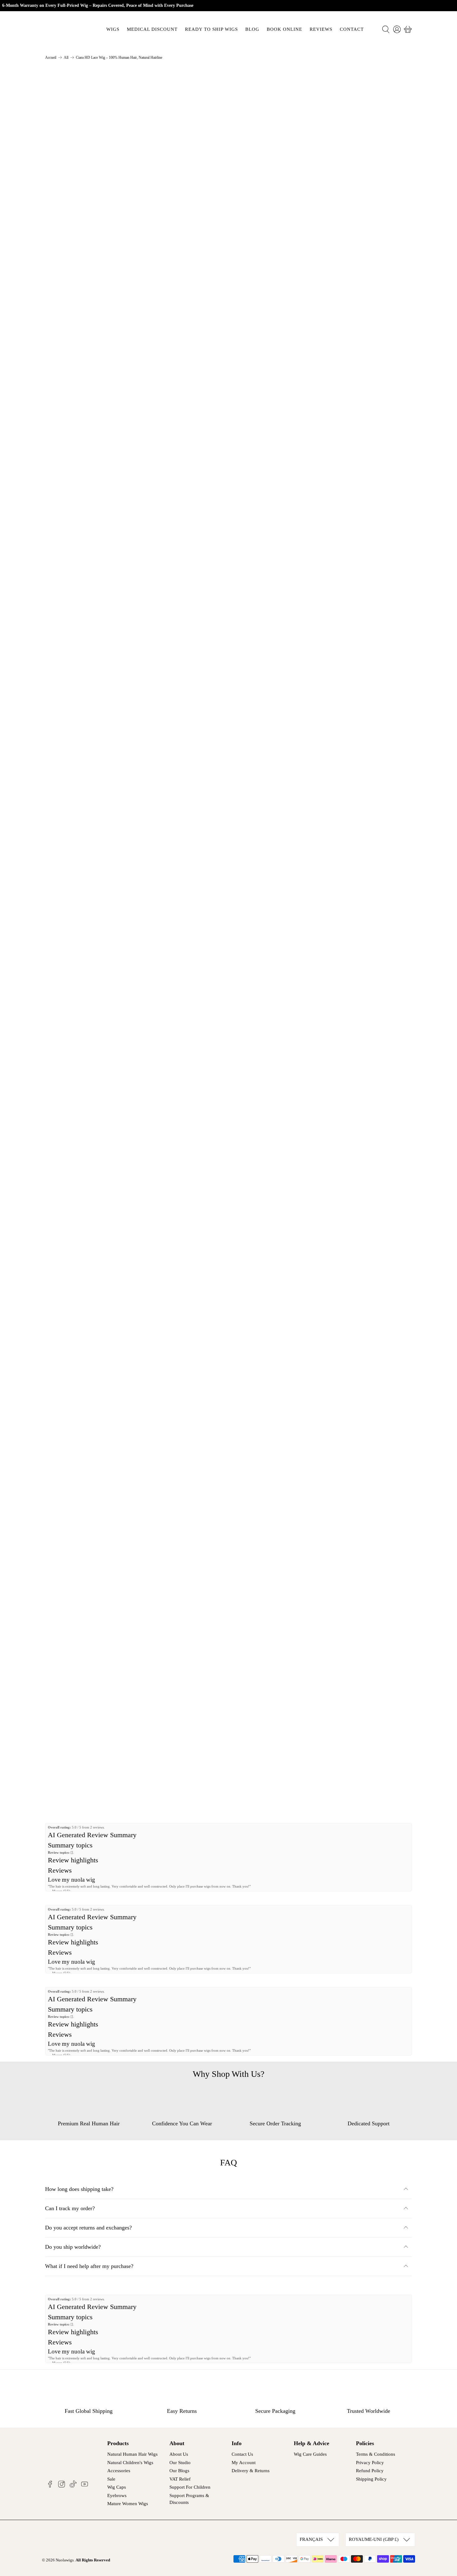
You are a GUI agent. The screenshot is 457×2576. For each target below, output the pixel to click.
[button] (365, 195)
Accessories (119, 2471)
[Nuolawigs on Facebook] (50, 2486)
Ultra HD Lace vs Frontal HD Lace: (285, 304)
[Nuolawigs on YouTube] (85, 2486)
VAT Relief (180, 2479)
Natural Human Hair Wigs (132, 2454)
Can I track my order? (70, 2208)
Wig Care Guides (310, 2454)
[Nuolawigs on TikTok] (73, 2486)
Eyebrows (117, 2495)
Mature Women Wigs (128, 2504)
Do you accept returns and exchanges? (88, 2228)
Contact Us (242, 2454)
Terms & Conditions (376, 2454)
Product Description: (267, 246)
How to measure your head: (275, 265)
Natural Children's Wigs (130, 2463)
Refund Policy (370, 2471)
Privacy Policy (370, 2463)
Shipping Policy (371, 2479)
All (66, 57)
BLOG (252, 29)
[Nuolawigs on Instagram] (62, 2486)
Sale (111, 2479)
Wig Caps (117, 2487)
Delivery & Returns (251, 2471)
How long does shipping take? (79, 2189)
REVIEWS (321, 29)
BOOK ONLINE (284, 29)
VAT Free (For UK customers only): (285, 285)
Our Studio (180, 2463)
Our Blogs (179, 2471)
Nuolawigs (65, 2560)
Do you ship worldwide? (73, 2247)
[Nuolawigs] (67, 29)
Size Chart (252, 118)
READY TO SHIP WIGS (211, 29)
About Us (179, 2454)
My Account (244, 2463)
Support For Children (190, 2487)
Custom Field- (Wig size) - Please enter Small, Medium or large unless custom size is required (315, 134)
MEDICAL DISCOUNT (152, 29)
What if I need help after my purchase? (89, 2266)
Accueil (51, 57)
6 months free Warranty (271, 323)
